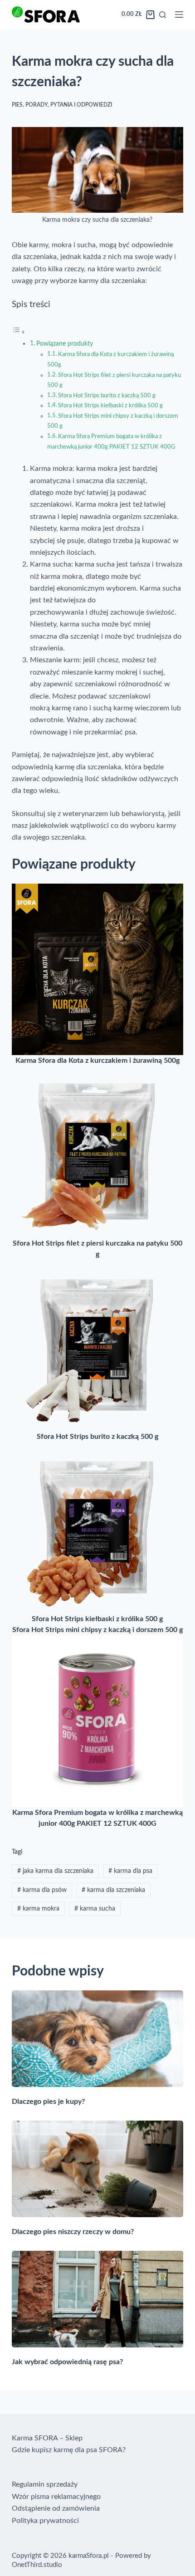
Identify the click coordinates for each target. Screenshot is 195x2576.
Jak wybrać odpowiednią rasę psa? (67, 2362)
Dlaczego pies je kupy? (48, 2102)
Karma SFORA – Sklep (47, 2438)
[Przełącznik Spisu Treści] (19, 332)
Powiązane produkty (65, 344)
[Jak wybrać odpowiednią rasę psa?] (97, 2299)
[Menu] (179, 15)
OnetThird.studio (37, 2565)
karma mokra (38, 1909)
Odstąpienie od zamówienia (56, 2508)
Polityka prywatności (45, 2521)
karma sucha (95, 1909)
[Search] (163, 15)
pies (17, 105)
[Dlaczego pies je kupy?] (97, 2039)
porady (37, 105)
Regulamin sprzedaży (45, 2484)
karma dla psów (42, 1890)
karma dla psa (130, 1871)
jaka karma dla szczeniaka (55, 1871)
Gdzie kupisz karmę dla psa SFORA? (69, 2450)
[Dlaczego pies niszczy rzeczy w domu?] (97, 2169)
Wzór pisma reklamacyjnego (56, 2497)
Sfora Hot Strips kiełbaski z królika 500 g (110, 406)
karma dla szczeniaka (113, 1890)
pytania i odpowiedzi (81, 105)
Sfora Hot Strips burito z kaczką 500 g (107, 396)
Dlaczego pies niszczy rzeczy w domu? (73, 2232)
